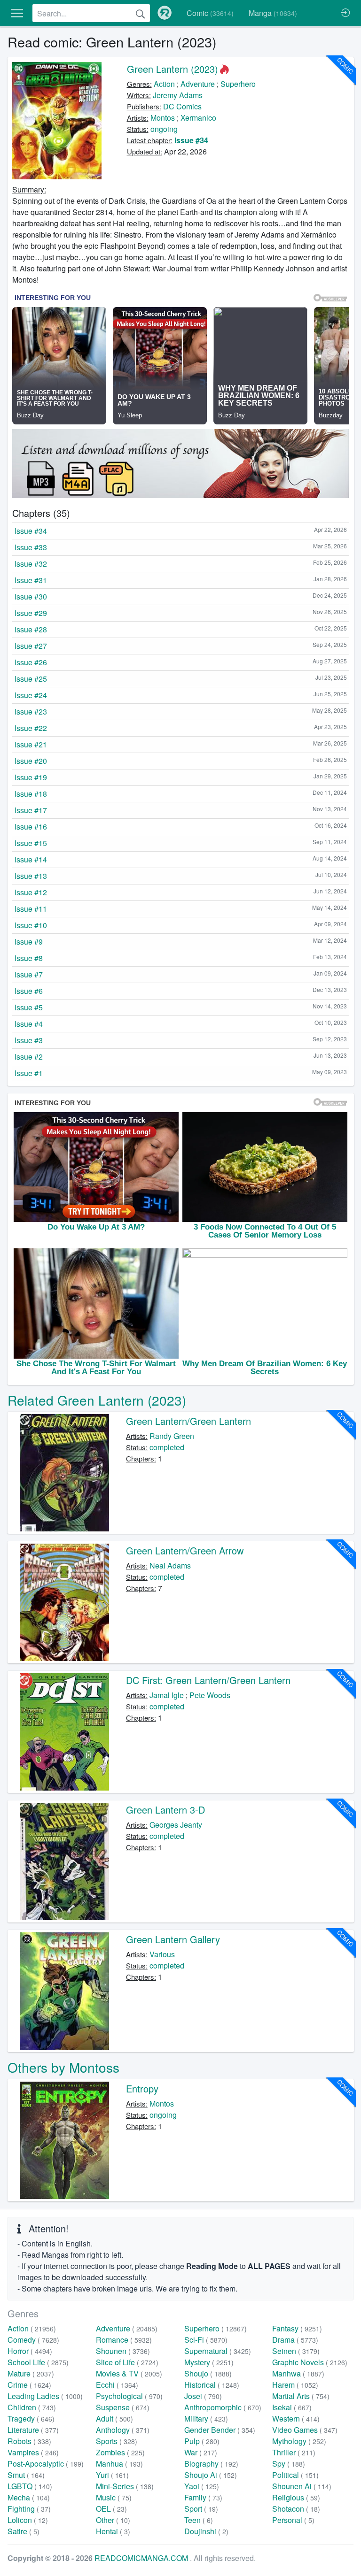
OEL (111, 2509)
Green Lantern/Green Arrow (185, 1550)
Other (113, 2520)
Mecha (29, 2497)
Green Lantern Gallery (173, 1939)
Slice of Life (127, 2362)
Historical (212, 2385)
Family (203, 2497)
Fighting (29, 2509)
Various (162, 1954)
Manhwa (298, 2373)
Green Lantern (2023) (173, 69)
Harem (295, 2385)
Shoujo (208, 2373)
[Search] (141, 13)
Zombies (120, 2452)
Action (164, 84)
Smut (26, 2475)
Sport (201, 2509)
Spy (289, 2464)
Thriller (294, 2452)
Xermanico (198, 118)
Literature (33, 2430)
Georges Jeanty (176, 1825)
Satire (24, 2531)
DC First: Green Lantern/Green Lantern (208, 1680)
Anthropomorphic (223, 2407)
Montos (163, 118)
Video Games (305, 2430)
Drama (295, 2340)
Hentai (113, 2531)
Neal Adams (170, 1565)
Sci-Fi (206, 2340)
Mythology (299, 2441)
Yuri (112, 2475)
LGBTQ (30, 2486)
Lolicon (28, 2520)
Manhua (119, 2464)
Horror (30, 2351)
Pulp (202, 2441)
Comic (210, 13)
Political (295, 2475)
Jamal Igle (167, 1695)
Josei (203, 2396)
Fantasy (297, 2328)
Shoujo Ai (211, 2475)
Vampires (33, 2452)
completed (167, 1447)
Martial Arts (301, 2396)
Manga (273, 13)
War (201, 2452)
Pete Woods (210, 1695)
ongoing (164, 129)
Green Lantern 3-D (165, 1810)
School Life (38, 2362)
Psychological (129, 2396)
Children (32, 2407)
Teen (199, 2520)
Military (206, 2418)
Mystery (209, 2362)
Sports (117, 2441)
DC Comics (182, 106)
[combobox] (91, 13)
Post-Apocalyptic (46, 2464)
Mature (31, 2373)
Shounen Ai (302, 2486)
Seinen (296, 2351)
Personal (293, 2520)
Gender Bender (220, 2430)
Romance (124, 2340)
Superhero (238, 84)
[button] (17, 13)
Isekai (292, 2407)
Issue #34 (191, 140)
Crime (29, 2385)
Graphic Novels (310, 2362)
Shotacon (296, 2509)
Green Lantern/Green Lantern (188, 1421)
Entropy (142, 2088)
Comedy (33, 2340)
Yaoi (202, 2486)
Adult (114, 2418)
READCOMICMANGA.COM (142, 2558)
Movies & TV (129, 2373)
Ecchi (117, 2385)
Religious (296, 2497)
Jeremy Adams (178, 95)
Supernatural (218, 2351)
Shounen (123, 2351)
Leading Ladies (45, 2396)
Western (296, 2418)
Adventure (198, 84)
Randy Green (172, 1436)
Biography (211, 2464)
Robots (29, 2441)
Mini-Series (125, 2486)
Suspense (123, 2407)
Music (114, 2497)
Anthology (123, 2430)
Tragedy (31, 2418)
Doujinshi (206, 2531)
